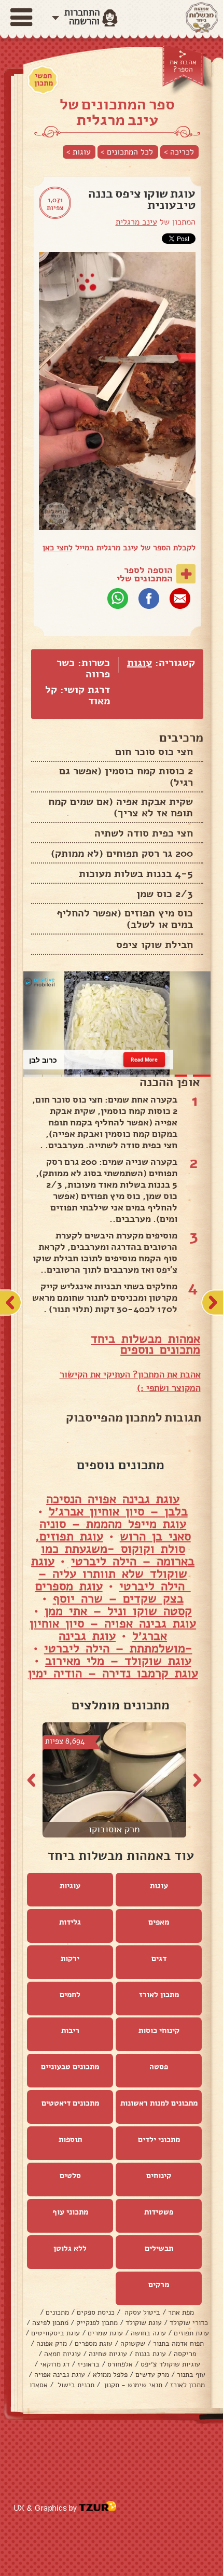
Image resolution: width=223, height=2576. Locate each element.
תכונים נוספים (157, 1349)
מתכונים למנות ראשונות (159, 2103)
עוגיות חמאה (62, 2354)
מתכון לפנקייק (97, 2323)
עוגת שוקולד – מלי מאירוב (118, 1661)
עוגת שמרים (105, 2333)
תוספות (70, 2139)
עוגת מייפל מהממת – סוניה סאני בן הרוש (115, 1530)
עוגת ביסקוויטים (55, 2333)
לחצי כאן (58, 548)
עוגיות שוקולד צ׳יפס (170, 2364)
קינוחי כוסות (159, 2030)
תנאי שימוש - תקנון (132, 2385)
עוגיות (70, 1886)
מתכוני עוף (70, 2212)
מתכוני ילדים (159, 2139)
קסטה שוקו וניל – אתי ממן (118, 1611)
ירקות (70, 1958)
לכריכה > (179, 152)
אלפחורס (120, 2364)
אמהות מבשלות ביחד (145, 1339)
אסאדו (39, 2385)
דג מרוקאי (55, 2364)
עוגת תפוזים (191, 2333)
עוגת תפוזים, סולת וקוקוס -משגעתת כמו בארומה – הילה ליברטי (115, 1549)
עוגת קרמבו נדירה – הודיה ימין (113, 1673)
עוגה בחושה (148, 2333)
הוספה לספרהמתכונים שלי (145, 574)
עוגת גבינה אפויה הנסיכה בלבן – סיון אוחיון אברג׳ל (117, 1505)
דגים (159, 1958)
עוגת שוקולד (144, 2323)
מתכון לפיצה (50, 2323)
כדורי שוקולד (189, 2323)
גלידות (70, 1922)
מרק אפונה (52, 2343)
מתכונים (57, 2312)
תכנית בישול (75, 2385)
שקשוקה (133, 2343)
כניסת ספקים (96, 2312)
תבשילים (159, 2248)
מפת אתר (181, 2312)
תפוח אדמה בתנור (178, 2343)
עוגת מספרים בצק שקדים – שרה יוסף (109, 1592)
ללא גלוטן (70, 2248)
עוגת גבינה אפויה (60, 2375)
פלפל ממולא (110, 2375)
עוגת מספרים (94, 2343)
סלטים (70, 2176)
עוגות (140, 663)
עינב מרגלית (136, 222)
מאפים (159, 1922)
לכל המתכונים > (127, 152)
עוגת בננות (150, 2354)
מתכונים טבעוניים (70, 2067)
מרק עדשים (152, 2375)
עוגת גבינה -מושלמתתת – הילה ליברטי (118, 1642)
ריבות (70, 2030)
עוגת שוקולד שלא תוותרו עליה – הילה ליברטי (111, 1574)
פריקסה (185, 2354)
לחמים (70, 1995)
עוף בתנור (191, 2375)
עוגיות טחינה (108, 2354)
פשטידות (159, 2212)
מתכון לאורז (159, 1995)
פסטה (159, 2067)
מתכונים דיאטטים (70, 2103)
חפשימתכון (44, 79)
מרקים (159, 2285)
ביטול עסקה (141, 2312)
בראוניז (88, 2364)
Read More (144, 1060)
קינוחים (159, 2176)
